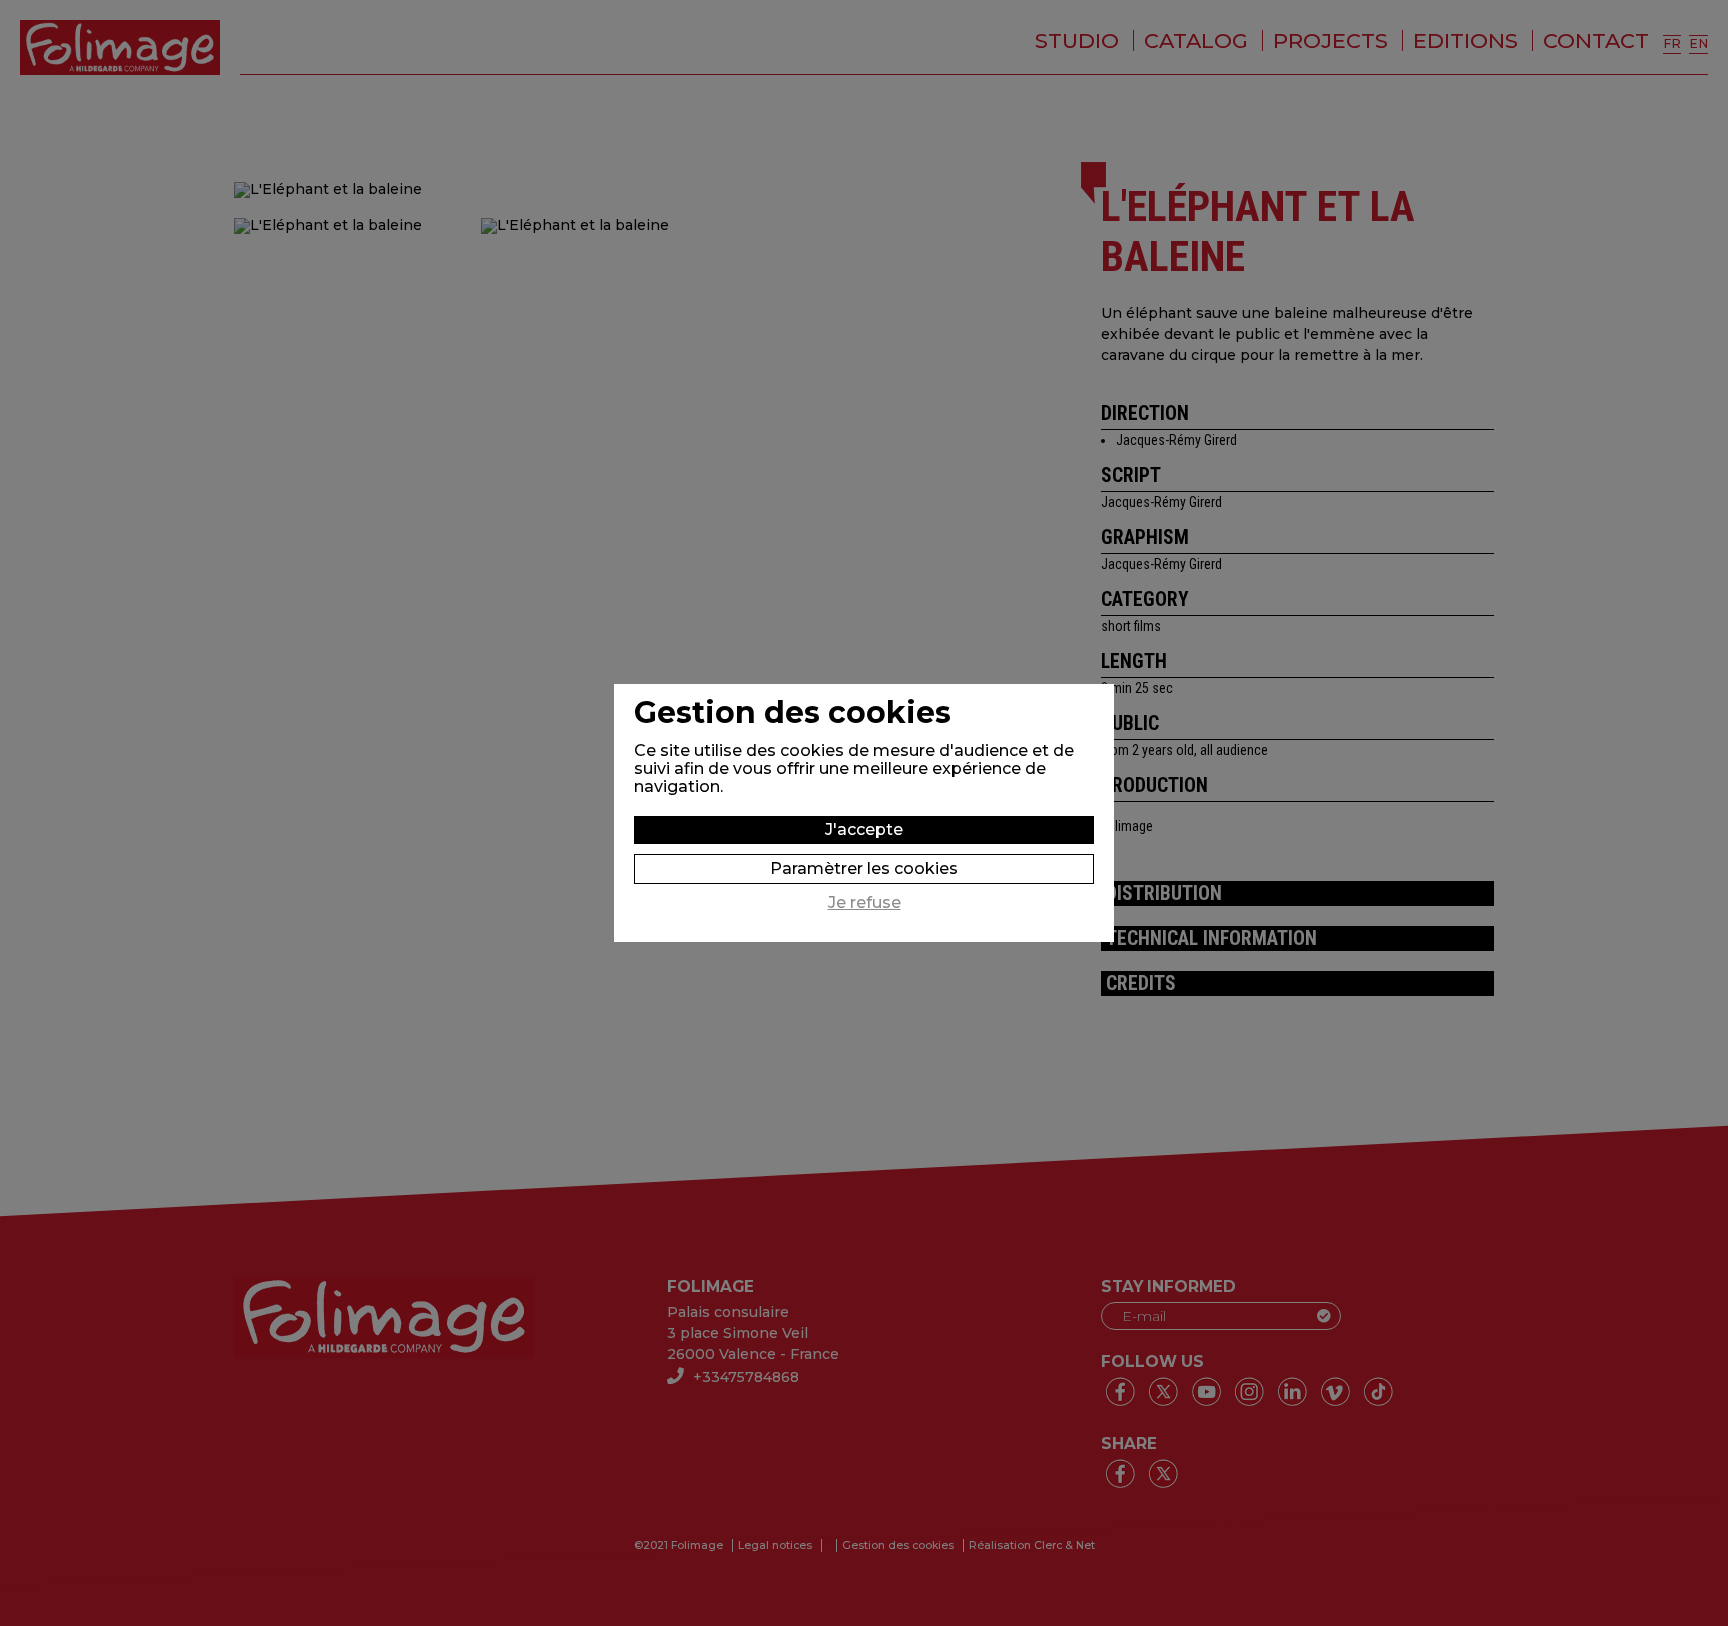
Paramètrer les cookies (864, 868)
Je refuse (864, 903)
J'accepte (864, 829)
